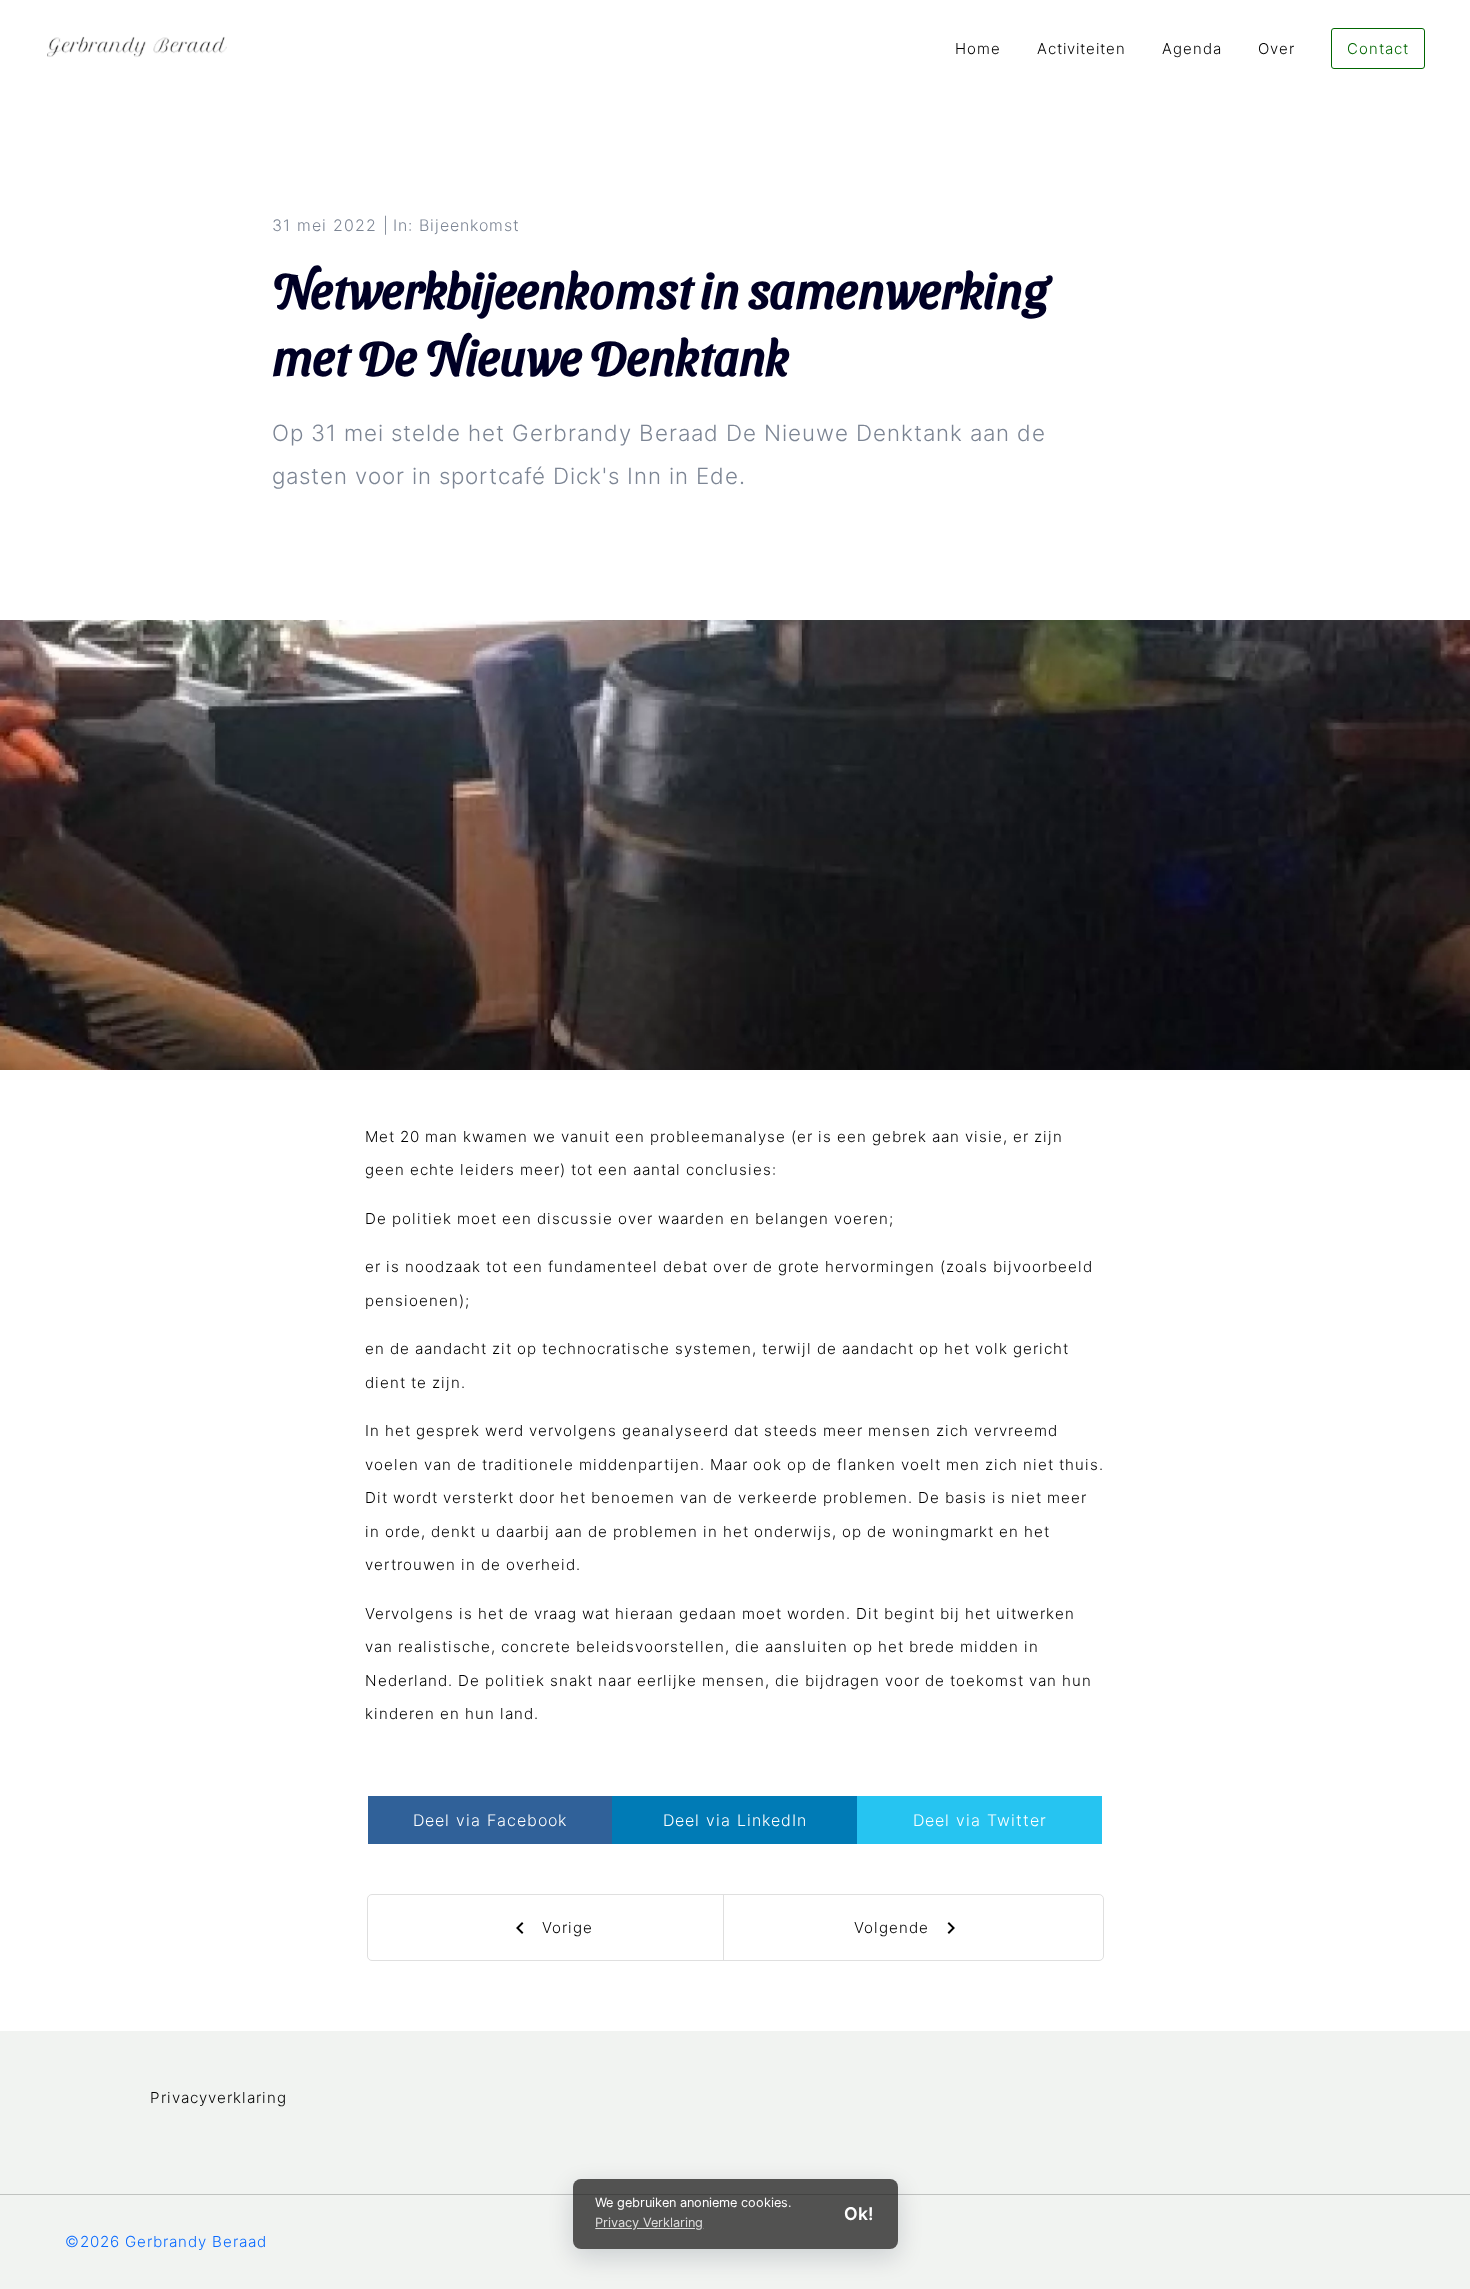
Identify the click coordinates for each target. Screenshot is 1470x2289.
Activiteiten (1081, 48)
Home (978, 48)
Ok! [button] (858, 2213)
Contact (1378, 48)
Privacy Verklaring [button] (649, 2222)
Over (1276, 48)
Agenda (1192, 48)
